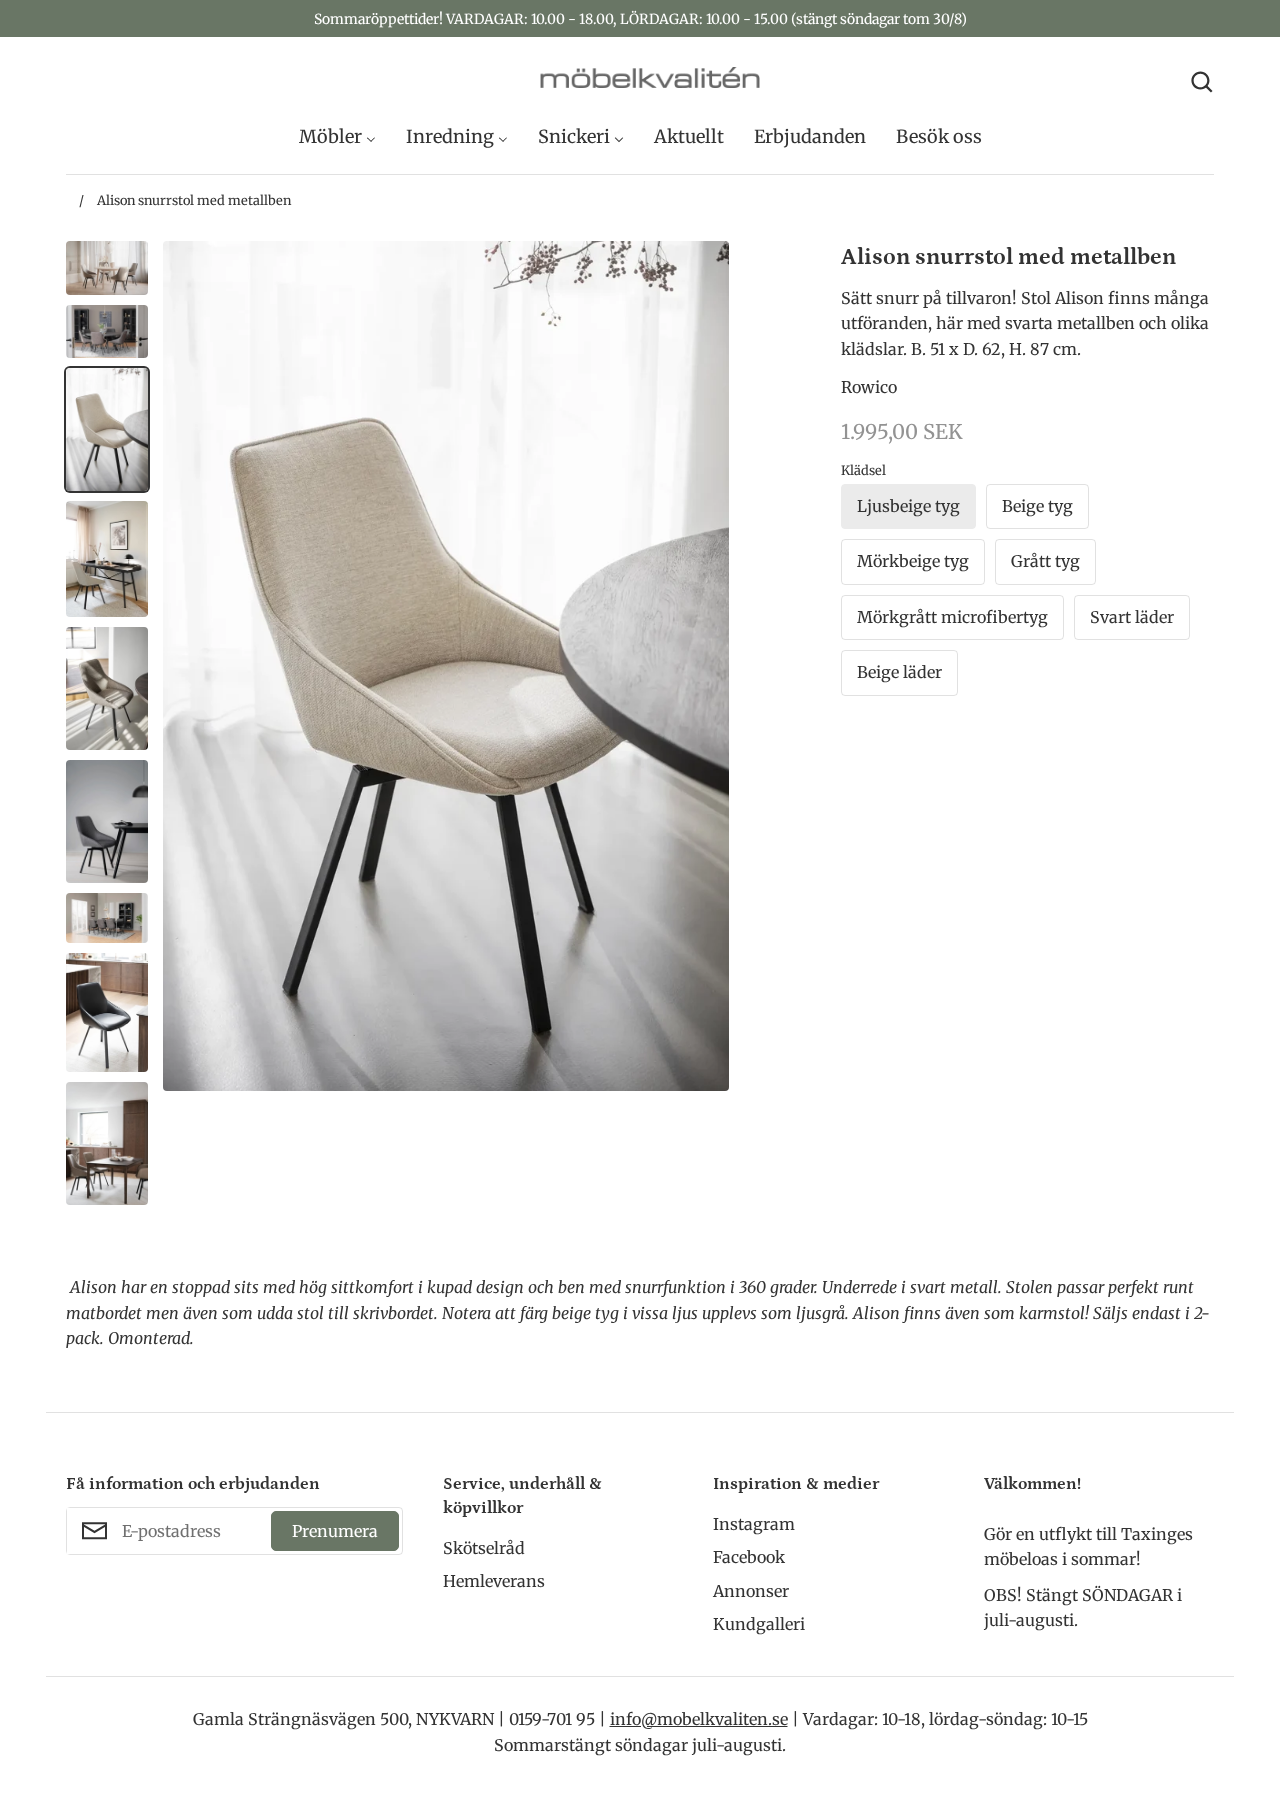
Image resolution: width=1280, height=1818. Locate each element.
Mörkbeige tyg (913, 561)
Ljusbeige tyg (908, 506)
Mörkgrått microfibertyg (952, 617)
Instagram (754, 1524)
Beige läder (899, 672)
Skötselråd (484, 1548)
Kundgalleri (759, 1624)
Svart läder (1132, 617)
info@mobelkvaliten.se (699, 1719)
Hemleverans (494, 1581)
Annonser (751, 1591)
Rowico (869, 387)
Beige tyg (1037, 506)
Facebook (749, 1557)
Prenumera (335, 1531)
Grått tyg (1045, 561)
